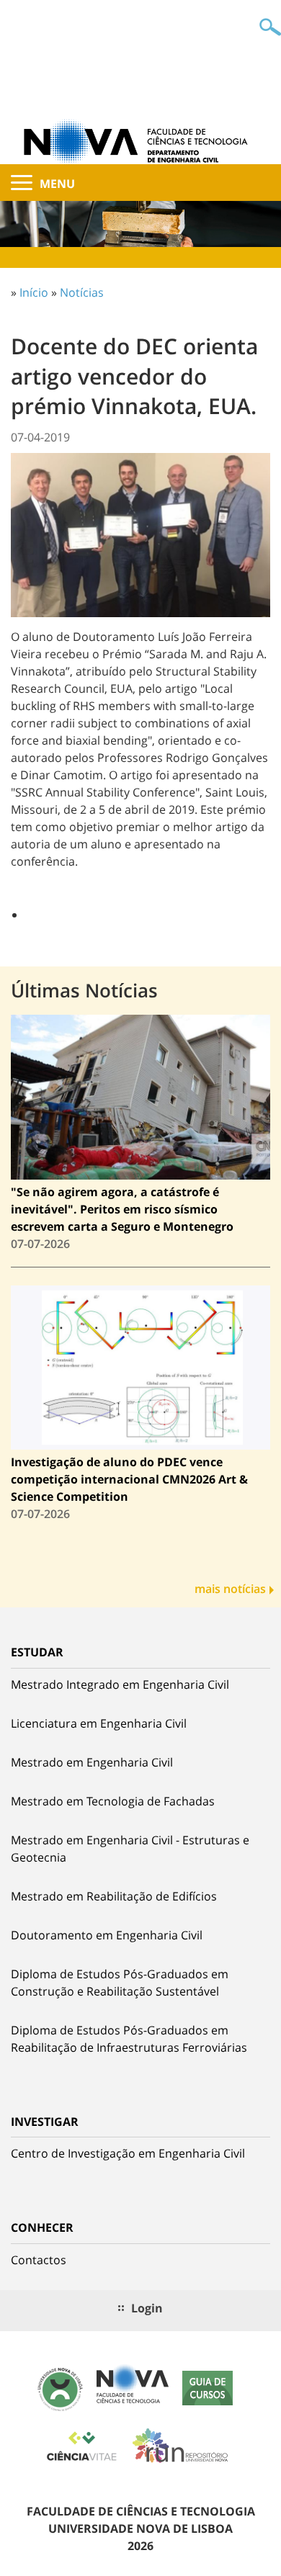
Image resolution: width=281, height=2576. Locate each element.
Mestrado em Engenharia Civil (92, 1762)
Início (34, 292)
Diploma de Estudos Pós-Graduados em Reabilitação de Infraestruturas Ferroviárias (129, 2039)
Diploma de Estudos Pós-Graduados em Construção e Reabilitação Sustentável (120, 1983)
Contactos (39, 2260)
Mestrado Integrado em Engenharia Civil (120, 1684)
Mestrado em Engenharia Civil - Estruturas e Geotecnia (130, 1849)
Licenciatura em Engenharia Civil (99, 1723)
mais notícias (230, 1589)
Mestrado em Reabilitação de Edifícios (114, 1896)
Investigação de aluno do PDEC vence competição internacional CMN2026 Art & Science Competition (129, 1479)
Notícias (82, 292)
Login (147, 2308)
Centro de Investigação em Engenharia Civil (128, 2153)
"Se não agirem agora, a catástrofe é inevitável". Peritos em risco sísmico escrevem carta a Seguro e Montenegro (122, 1209)
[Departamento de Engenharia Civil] (140, 140)
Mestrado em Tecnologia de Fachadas (113, 1801)
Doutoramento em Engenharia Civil (107, 1935)
